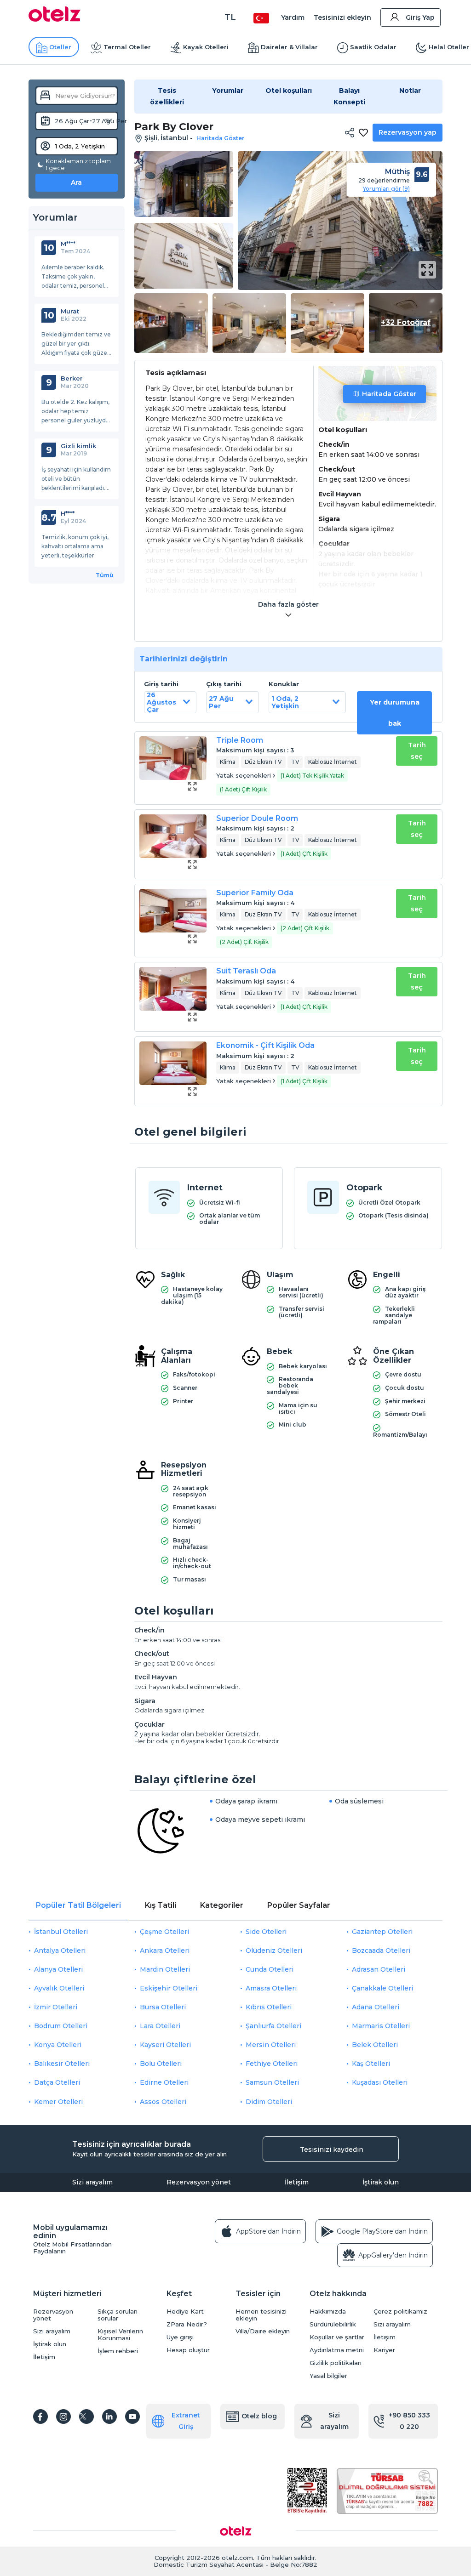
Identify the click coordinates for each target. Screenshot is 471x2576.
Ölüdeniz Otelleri (274, 1950)
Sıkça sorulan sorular (118, 2315)
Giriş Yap (420, 17)
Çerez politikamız (400, 2312)
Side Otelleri (266, 1932)
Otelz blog (259, 2416)
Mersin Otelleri (271, 2045)
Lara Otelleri (160, 2026)
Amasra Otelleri (271, 1988)
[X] (86, 2417)
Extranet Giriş (186, 2421)
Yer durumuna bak (395, 713)
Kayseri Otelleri (165, 2045)
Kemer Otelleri (58, 2102)
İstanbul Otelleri (61, 1932)
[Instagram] (63, 2417)
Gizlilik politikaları (336, 2363)
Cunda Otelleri (270, 1969)
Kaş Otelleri (371, 2064)
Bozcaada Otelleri (381, 1950)
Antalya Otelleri (60, 1950)
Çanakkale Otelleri (382, 1988)
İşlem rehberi (118, 2351)
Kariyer (384, 2350)
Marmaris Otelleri (381, 2026)
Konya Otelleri (58, 2045)
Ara (76, 182)
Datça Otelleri (57, 2082)
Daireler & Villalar (289, 47)
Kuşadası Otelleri (380, 2082)
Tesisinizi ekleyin (342, 17)
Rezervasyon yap (408, 132)
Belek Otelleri (375, 2045)
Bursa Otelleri (163, 2007)
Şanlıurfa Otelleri (273, 2026)
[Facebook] (40, 2417)
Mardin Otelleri (165, 1969)
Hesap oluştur (188, 2350)
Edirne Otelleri (164, 2082)
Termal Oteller (127, 47)
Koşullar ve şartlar (337, 2337)
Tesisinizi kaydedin (332, 2150)
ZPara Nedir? (187, 2324)
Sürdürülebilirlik (333, 2324)
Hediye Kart (185, 2312)
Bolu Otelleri (161, 2064)
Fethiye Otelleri (272, 2064)
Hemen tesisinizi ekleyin (261, 2315)
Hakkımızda (328, 2312)
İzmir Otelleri (56, 2007)
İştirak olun (381, 2182)
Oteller (60, 47)
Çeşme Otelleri (164, 1932)
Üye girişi (180, 2337)
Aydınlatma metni (337, 2350)
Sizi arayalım (92, 2182)
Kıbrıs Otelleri (269, 2007)
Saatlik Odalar (373, 47)
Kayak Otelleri (206, 47)
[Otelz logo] (55, 19)
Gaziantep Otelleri (382, 1932)
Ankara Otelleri (165, 1950)
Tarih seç (417, 751)
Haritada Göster (389, 394)
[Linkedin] (109, 2417)
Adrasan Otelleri (379, 1969)
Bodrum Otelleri (61, 2026)
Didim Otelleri (269, 2102)
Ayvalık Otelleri (59, 1988)
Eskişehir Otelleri (169, 1988)
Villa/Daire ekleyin (263, 2331)
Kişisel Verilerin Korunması (120, 2335)
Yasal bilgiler (328, 2376)
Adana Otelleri (376, 2007)
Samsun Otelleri (272, 2082)
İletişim (297, 2182)
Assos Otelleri (163, 2102)
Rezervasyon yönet (199, 2182)
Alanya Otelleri (58, 1969)
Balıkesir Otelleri (62, 2064)
